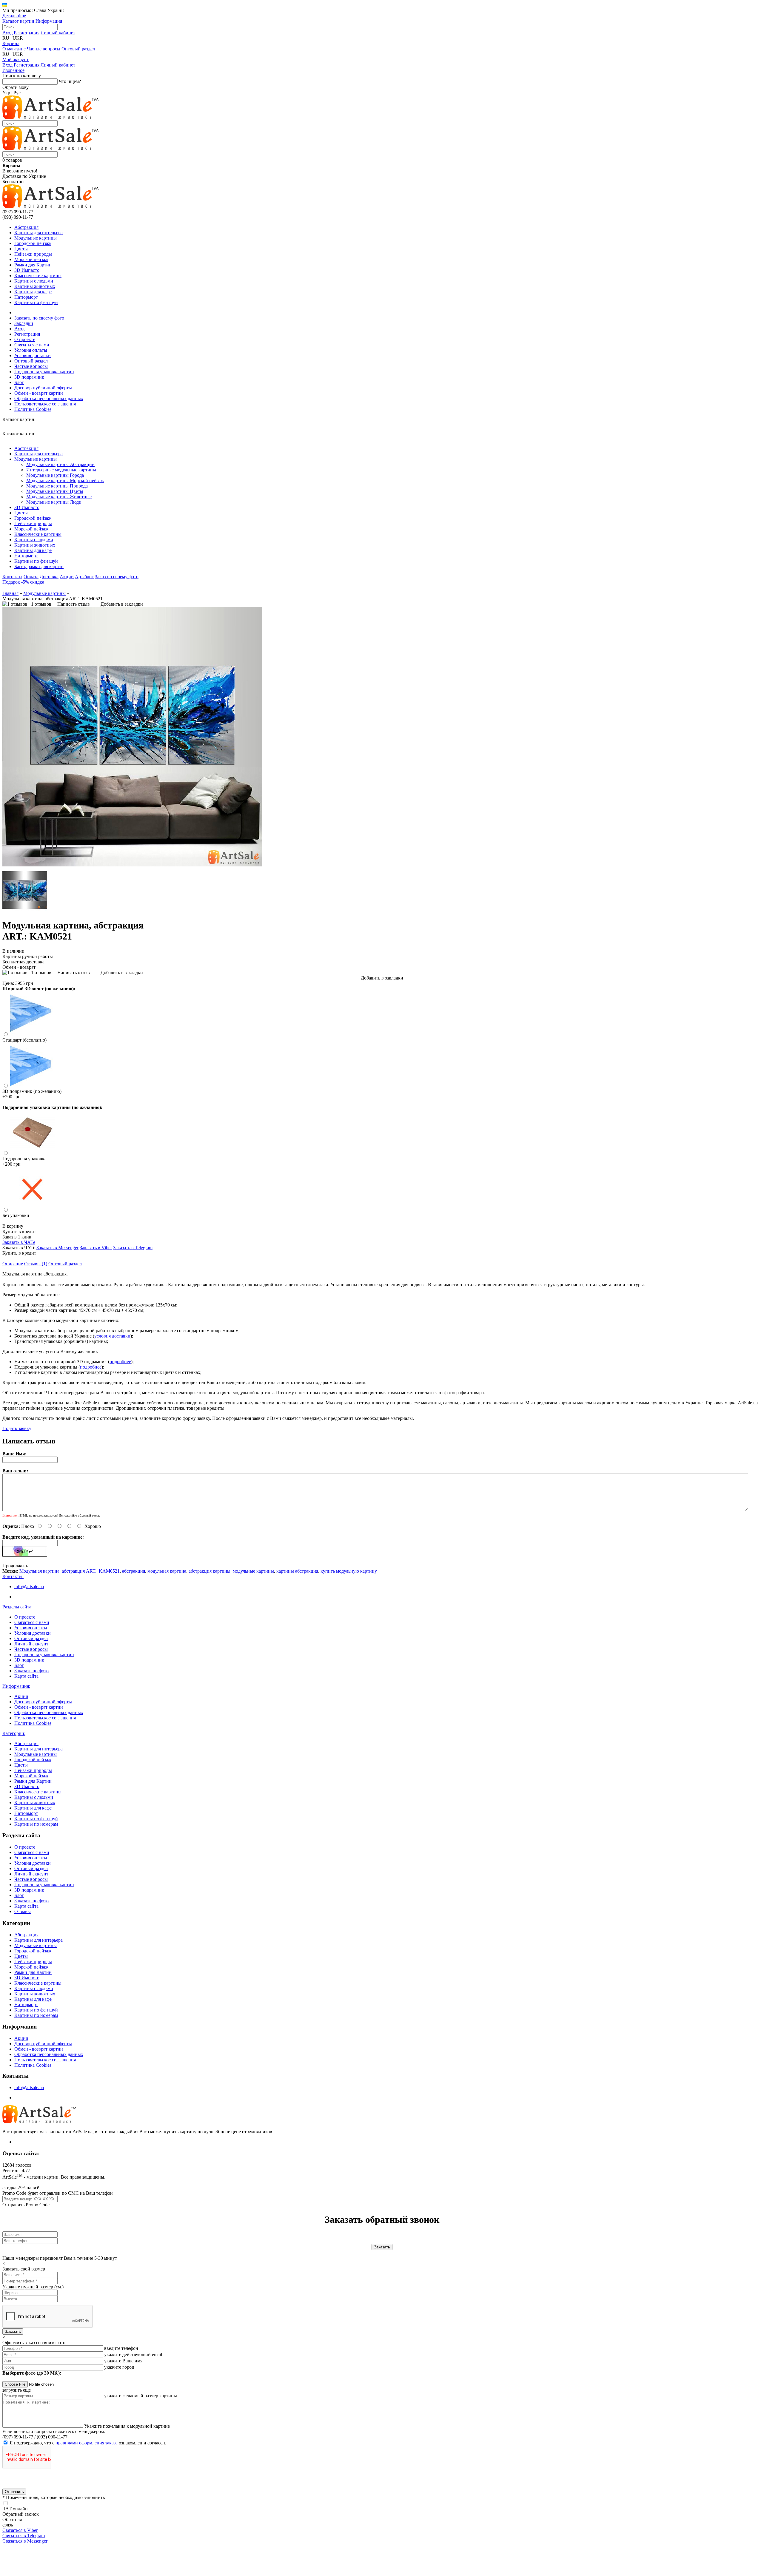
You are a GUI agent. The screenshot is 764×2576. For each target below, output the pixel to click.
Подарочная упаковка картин (44, 372)
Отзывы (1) (36, 1264)
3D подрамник (29, 377)
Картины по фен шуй (36, 302)
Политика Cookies (33, 409)
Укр (6, 93)
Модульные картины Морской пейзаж (65, 481)
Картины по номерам (36, 1824)
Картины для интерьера (38, 233)
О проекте (25, 339)
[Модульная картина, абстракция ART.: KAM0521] (132, 865)
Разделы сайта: (17, 1607)
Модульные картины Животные (59, 497)
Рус (17, 93)
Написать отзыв (74, 604)
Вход (7, 33)
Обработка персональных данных (49, 398)
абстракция (134, 1571)
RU (6, 38)
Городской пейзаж (33, 243)
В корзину (13, 1226)
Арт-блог (84, 577)
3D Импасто (27, 270)
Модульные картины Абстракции (60, 464)
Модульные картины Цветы (55, 491)
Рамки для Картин (33, 265)
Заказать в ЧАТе (19, 1242)
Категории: (14, 1733)
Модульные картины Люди (54, 502)
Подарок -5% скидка (23, 582)
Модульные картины (36, 238)
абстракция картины (210, 1571)
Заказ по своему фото (117, 577)
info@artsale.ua (29, 1587)
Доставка (49, 577)
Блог (19, 382)
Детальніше (14, 16)
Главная (10, 593)
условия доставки (112, 1336)
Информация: (16, 1686)
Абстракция (26, 227)
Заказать (13, 2331)
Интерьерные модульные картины (61, 470)
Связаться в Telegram (24, 2536)
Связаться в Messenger (25, 2541)
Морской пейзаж (31, 259)
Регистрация (27, 33)
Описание (13, 1264)
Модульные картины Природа (57, 486)
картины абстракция (297, 1571)
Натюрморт (26, 297)
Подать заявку (17, 1428)
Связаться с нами (32, 345)
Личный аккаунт (31, 1644)
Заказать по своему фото (39, 318)
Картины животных (35, 286)
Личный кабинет (58, 33)
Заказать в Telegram (133, 1248)
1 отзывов (41, 604)
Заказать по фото (31, 1671)
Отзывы (23, 1911)
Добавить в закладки (122, 604)
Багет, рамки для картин (39, 566)
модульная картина (167, 1571)
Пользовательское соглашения (45, 404)
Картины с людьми (34, 281)
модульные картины (253, 1571)
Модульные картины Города (55, 475)
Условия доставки (33, 355)
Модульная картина (39, 1571)
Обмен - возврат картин (39, 393)
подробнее (120, 1362)
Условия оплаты (31, 350)
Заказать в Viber (96, 1248)
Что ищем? (70, 81)
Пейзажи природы (33, 254)
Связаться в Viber (20, 2530)
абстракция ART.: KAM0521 (91, 1571)
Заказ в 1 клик (17, 1237)
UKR (18, 38)
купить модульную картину (349, 1571)
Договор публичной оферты (43, 388)
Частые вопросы (44, 49)
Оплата (31, 577)
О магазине (14, 49)
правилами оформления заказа (87, 2443)
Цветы (21, 249)
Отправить (14, 2492)
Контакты (12, 577)
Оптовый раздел (78, 49)
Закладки (24, 323)
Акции (67, 577)
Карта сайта (26, 1676)
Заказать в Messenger (57, 1248)
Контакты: (13, 1576)
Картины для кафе (33, 292)
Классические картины (38, 276)
